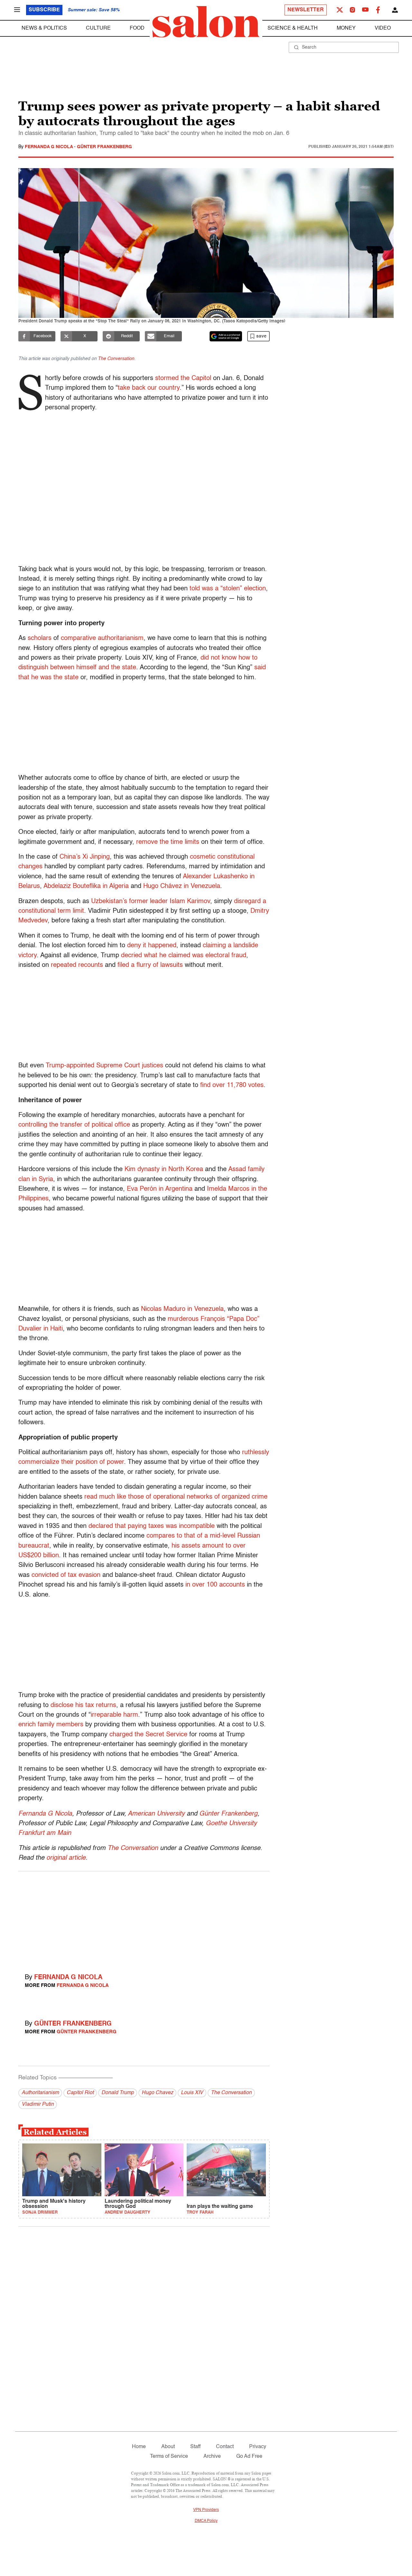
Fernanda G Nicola (49, 147)
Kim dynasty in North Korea (164, 1169)
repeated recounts (77, 965)
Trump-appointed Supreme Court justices (104, 1066)
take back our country (149, 388)
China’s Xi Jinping (85, 857)
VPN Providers (206, 2510)
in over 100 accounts (215, 1585)
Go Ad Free (249, 2457)
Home (139, 2447)
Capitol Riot (80, 2093)
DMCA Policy (206, 2521)
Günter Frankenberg (104, 147)
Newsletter (306, 10)
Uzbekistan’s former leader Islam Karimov (151, 902)
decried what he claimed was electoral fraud (184, 956)
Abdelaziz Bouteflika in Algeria (86, 886)
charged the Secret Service (148, 1735)
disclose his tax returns (83, 1705)
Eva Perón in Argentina (160, 1189)
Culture (98, 28)
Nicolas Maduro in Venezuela (182, 1309)
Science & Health (293, 28)
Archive (212, 2457)
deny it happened (152, 946)
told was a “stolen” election (228, 589)
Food (137, 28)
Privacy (258, 2447)
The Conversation (116, 359)
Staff (195, 2447)
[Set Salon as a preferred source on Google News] (226, 336)
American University (156, 1814)
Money (346, 28)
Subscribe (44, 10)
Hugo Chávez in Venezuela (182, 886)
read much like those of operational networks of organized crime (176, 1497)
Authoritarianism (40, 2093)
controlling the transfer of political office (74, 1125)
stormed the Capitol (183, 378)
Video (383, 28)
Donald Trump (118, 2093)
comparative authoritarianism (102, 638)
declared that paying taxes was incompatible (152, 1526)
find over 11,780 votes (232, 1085)
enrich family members (51, 1725)
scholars (40, 638)
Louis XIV (192, 2093)
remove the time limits (168, 842)
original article (66, 1858)
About (168, 2447)
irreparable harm (114, 1715)
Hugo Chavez (157, 2093)
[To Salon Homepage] (206, 22)
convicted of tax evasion (66, 1575)
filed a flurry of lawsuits (150, 965)
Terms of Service (169, 2457)
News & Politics (44, 28)
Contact (225, 2447)
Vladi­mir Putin (38, 2104)
